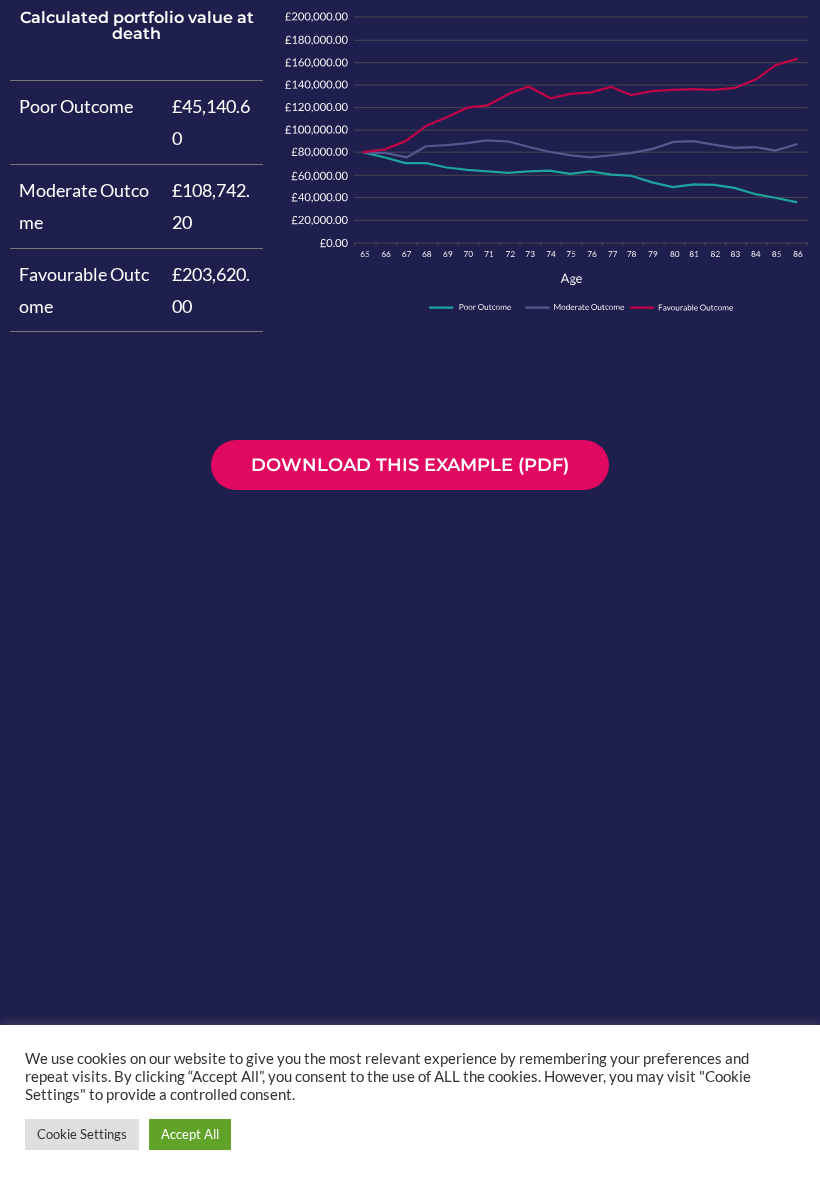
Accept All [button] (190, 1134)
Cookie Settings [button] (82, 1134)
